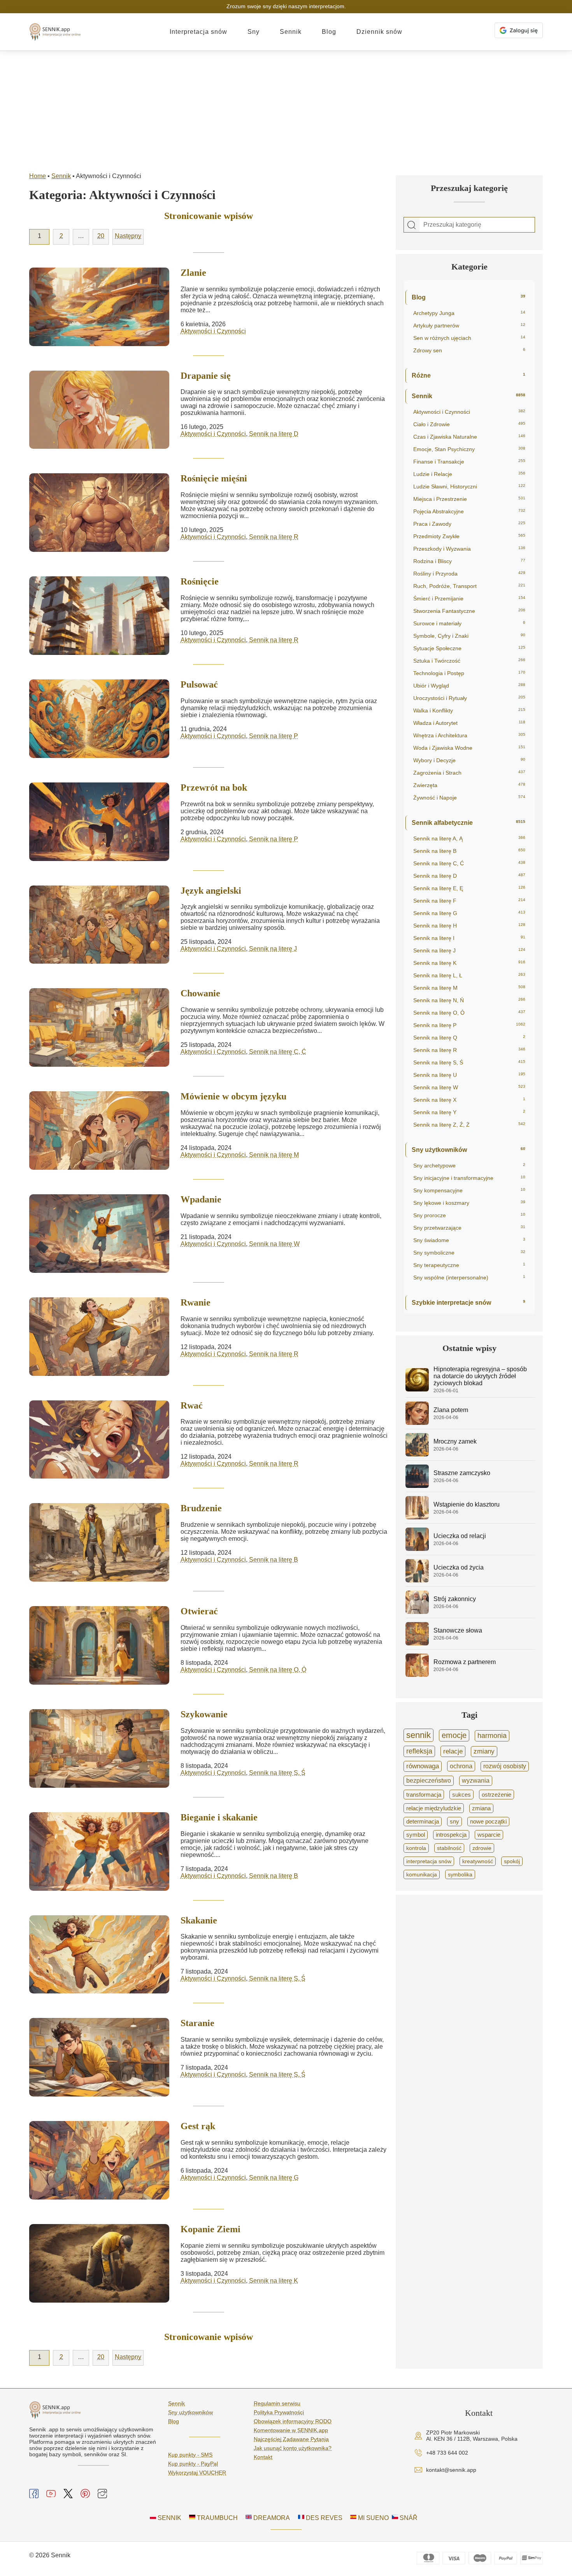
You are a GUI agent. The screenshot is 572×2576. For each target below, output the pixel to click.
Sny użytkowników (468, 1150)
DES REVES (323, 2518)
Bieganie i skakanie (219, 1817)
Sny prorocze (469, 1215)
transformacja (424, 1795)
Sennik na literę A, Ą (469, 838)
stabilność (449, 1848)
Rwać (192, 1405)
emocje (454, 1735)
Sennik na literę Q (469, 1038)
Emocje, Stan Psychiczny (469, 449)
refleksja (419, 1751)
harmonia (492, 1736)
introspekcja (451, 1835)
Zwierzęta (469, 785)
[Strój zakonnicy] (417, 1612)
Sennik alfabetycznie (468, 823)
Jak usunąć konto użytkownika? (293, 2448)
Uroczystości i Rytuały (469, 698)
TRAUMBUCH (217, 2518)
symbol (416, 1835)
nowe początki (488, 1822)
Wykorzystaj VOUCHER (197, 2473)
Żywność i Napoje (469, 798)
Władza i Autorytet (469, 723)
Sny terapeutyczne (469, 1265)
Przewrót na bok (214, 787)
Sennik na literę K (274, 2281)
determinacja (423, 1822)
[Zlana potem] (417, 1423)
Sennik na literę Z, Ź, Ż (469, 1125)
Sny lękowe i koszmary (469, 1203)
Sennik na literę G (274, 2178)
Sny (254, 32)
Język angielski (211, 891)
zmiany (484, 1751)
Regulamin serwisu (277, 2403)
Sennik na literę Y (469, 1112)
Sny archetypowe (469, 1165)
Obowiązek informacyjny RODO (293, 2421)
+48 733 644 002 (447, 2453)
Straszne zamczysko (462, 1473)
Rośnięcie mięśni (214, 478)
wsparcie (489, 1835)
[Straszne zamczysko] (417, 1486)
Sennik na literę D (274, 434)
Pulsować (199, 684)
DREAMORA (271, 2518)
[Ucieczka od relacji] (417, 1549)
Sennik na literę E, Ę (469, 888)
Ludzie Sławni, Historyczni (469, 486)
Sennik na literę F (469, 901)
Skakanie (199, 1920)
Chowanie (200, 993)
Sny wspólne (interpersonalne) (469, 1277)
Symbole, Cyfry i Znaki (469, 636)
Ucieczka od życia (459, 1567)
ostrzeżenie (497, 1795)
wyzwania (476, 1781)
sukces (461, 1795)
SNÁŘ (408, 2518)
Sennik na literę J (273, 949)
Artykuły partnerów (469, 325)
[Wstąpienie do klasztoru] (417, 1517)
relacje (453, 1751)
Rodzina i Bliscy (469, 561)
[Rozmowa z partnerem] (417, 1675)
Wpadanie (201, 1199)
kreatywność (478, 1861)
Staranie (197, 2023)
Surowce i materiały (469, 623)
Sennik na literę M (274, 1155)
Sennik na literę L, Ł (469, 975)
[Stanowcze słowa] (417, 1643)
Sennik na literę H (469, 926)
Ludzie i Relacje (469, 474)
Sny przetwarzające (469, 1228)
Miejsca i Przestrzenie (469, 499)
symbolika (460, 1874)
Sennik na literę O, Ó (278, 1670)
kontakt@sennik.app (451, 2470)
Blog (329, 32)
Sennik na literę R (274, 537)
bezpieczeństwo (429, 1781)
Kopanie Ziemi (211, 2229)
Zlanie (193, 273)
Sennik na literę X (469, 1100)
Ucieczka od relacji (460, 1536)
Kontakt (263, 2457)
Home (38, 176)
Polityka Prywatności (279, 2412)
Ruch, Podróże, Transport (469, 586)
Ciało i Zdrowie (469, 424)
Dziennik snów (379, 32)
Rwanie (196, 1302)
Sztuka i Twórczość (469, 661)
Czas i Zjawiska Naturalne (469, 437)
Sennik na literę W (274, 1244)
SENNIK (169, 2518)
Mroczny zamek (455, 1441)
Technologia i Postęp (469, 673)
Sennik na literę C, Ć (278, 1052)
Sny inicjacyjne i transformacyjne (469, 1178)
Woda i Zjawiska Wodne (469, 748)
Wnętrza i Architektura (469, 735)
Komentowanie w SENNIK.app (291, 2430)
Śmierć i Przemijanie (469, 598)
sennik (418, 1735)
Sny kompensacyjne (469, 1190)
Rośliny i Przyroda (469, 574)
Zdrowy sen (469, 350)
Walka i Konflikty (469, 710)
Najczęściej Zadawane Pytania (291, 2439)
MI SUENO (373, 2518)
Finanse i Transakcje (469, 462)
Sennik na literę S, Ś (277, 1773)
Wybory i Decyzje (469, 760)
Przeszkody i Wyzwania (469, 549)
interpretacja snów (429, 1861)
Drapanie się (206, 376)
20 (101, 236)
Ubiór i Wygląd (469, 686)
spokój (512, 1861)
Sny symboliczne (469, 1253)
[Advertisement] (286, 109)
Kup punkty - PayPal (193, 2464)
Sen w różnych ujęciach (469, 338)
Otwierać (199, 1611)
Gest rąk (198, 2126)
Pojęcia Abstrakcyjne (469, 511)
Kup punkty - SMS (190, 2455)
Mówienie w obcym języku (233, 1096)
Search (412, 225)
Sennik (291, 32)
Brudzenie (201, 1508)
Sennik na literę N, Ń (469, 1000)
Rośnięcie (200, 581)
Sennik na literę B (274, 1560)
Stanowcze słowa (458, 1630)
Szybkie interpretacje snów (468, 1303)
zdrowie (482, 1848)
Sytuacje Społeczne (469, 648)
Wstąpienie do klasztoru (467, 1504)
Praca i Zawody (469, 524)
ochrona (461, 1766)
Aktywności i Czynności (213, 331)
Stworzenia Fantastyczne (469, 611)
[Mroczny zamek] (417, 1454)
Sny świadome (469, 1240)
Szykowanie (204, 1714)
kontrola (416, 1848)
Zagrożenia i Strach (469, 773)
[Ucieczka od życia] (417, 1580)
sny (454, 1822)
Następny (128, 236)
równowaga (423, 1766)
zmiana (481, 1808)
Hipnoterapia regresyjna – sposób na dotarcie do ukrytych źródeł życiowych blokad (480, 1376)
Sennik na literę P (274, 736)
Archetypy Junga (469, 313)
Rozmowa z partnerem (465, 1662)
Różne (468, 375)
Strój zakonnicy (455, 1599)
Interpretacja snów (198, 32)
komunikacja (422, 1874)
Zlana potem (451, 1410)
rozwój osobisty (505, 1766)
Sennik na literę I (469, 938)
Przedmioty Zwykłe (469, 536)
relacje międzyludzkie (434, 1808)
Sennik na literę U (469, 1075)
